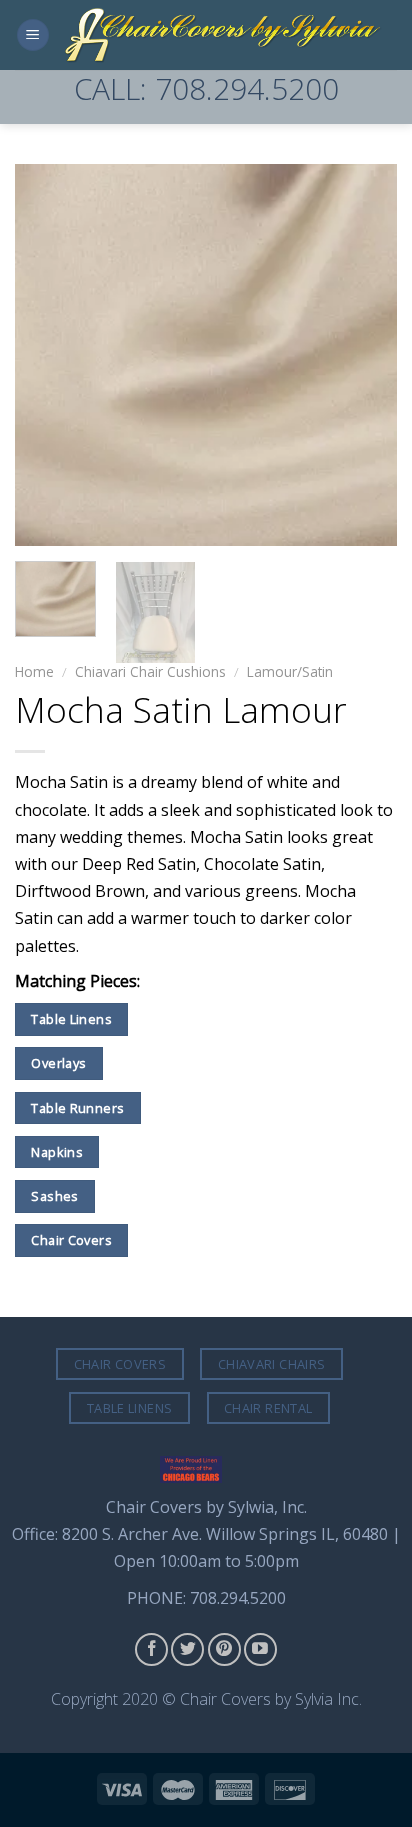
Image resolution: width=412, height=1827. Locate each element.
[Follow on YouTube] (260, 1649)
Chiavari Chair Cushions (150, 671)
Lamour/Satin (290, 671)
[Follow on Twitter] (187, 1649)
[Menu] (33, 35)
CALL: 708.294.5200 (206, 88)
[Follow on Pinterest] (224, 1649)
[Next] (364, 355)
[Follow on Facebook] (151, 1649)
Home (34, 671)
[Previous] (48, 355)
